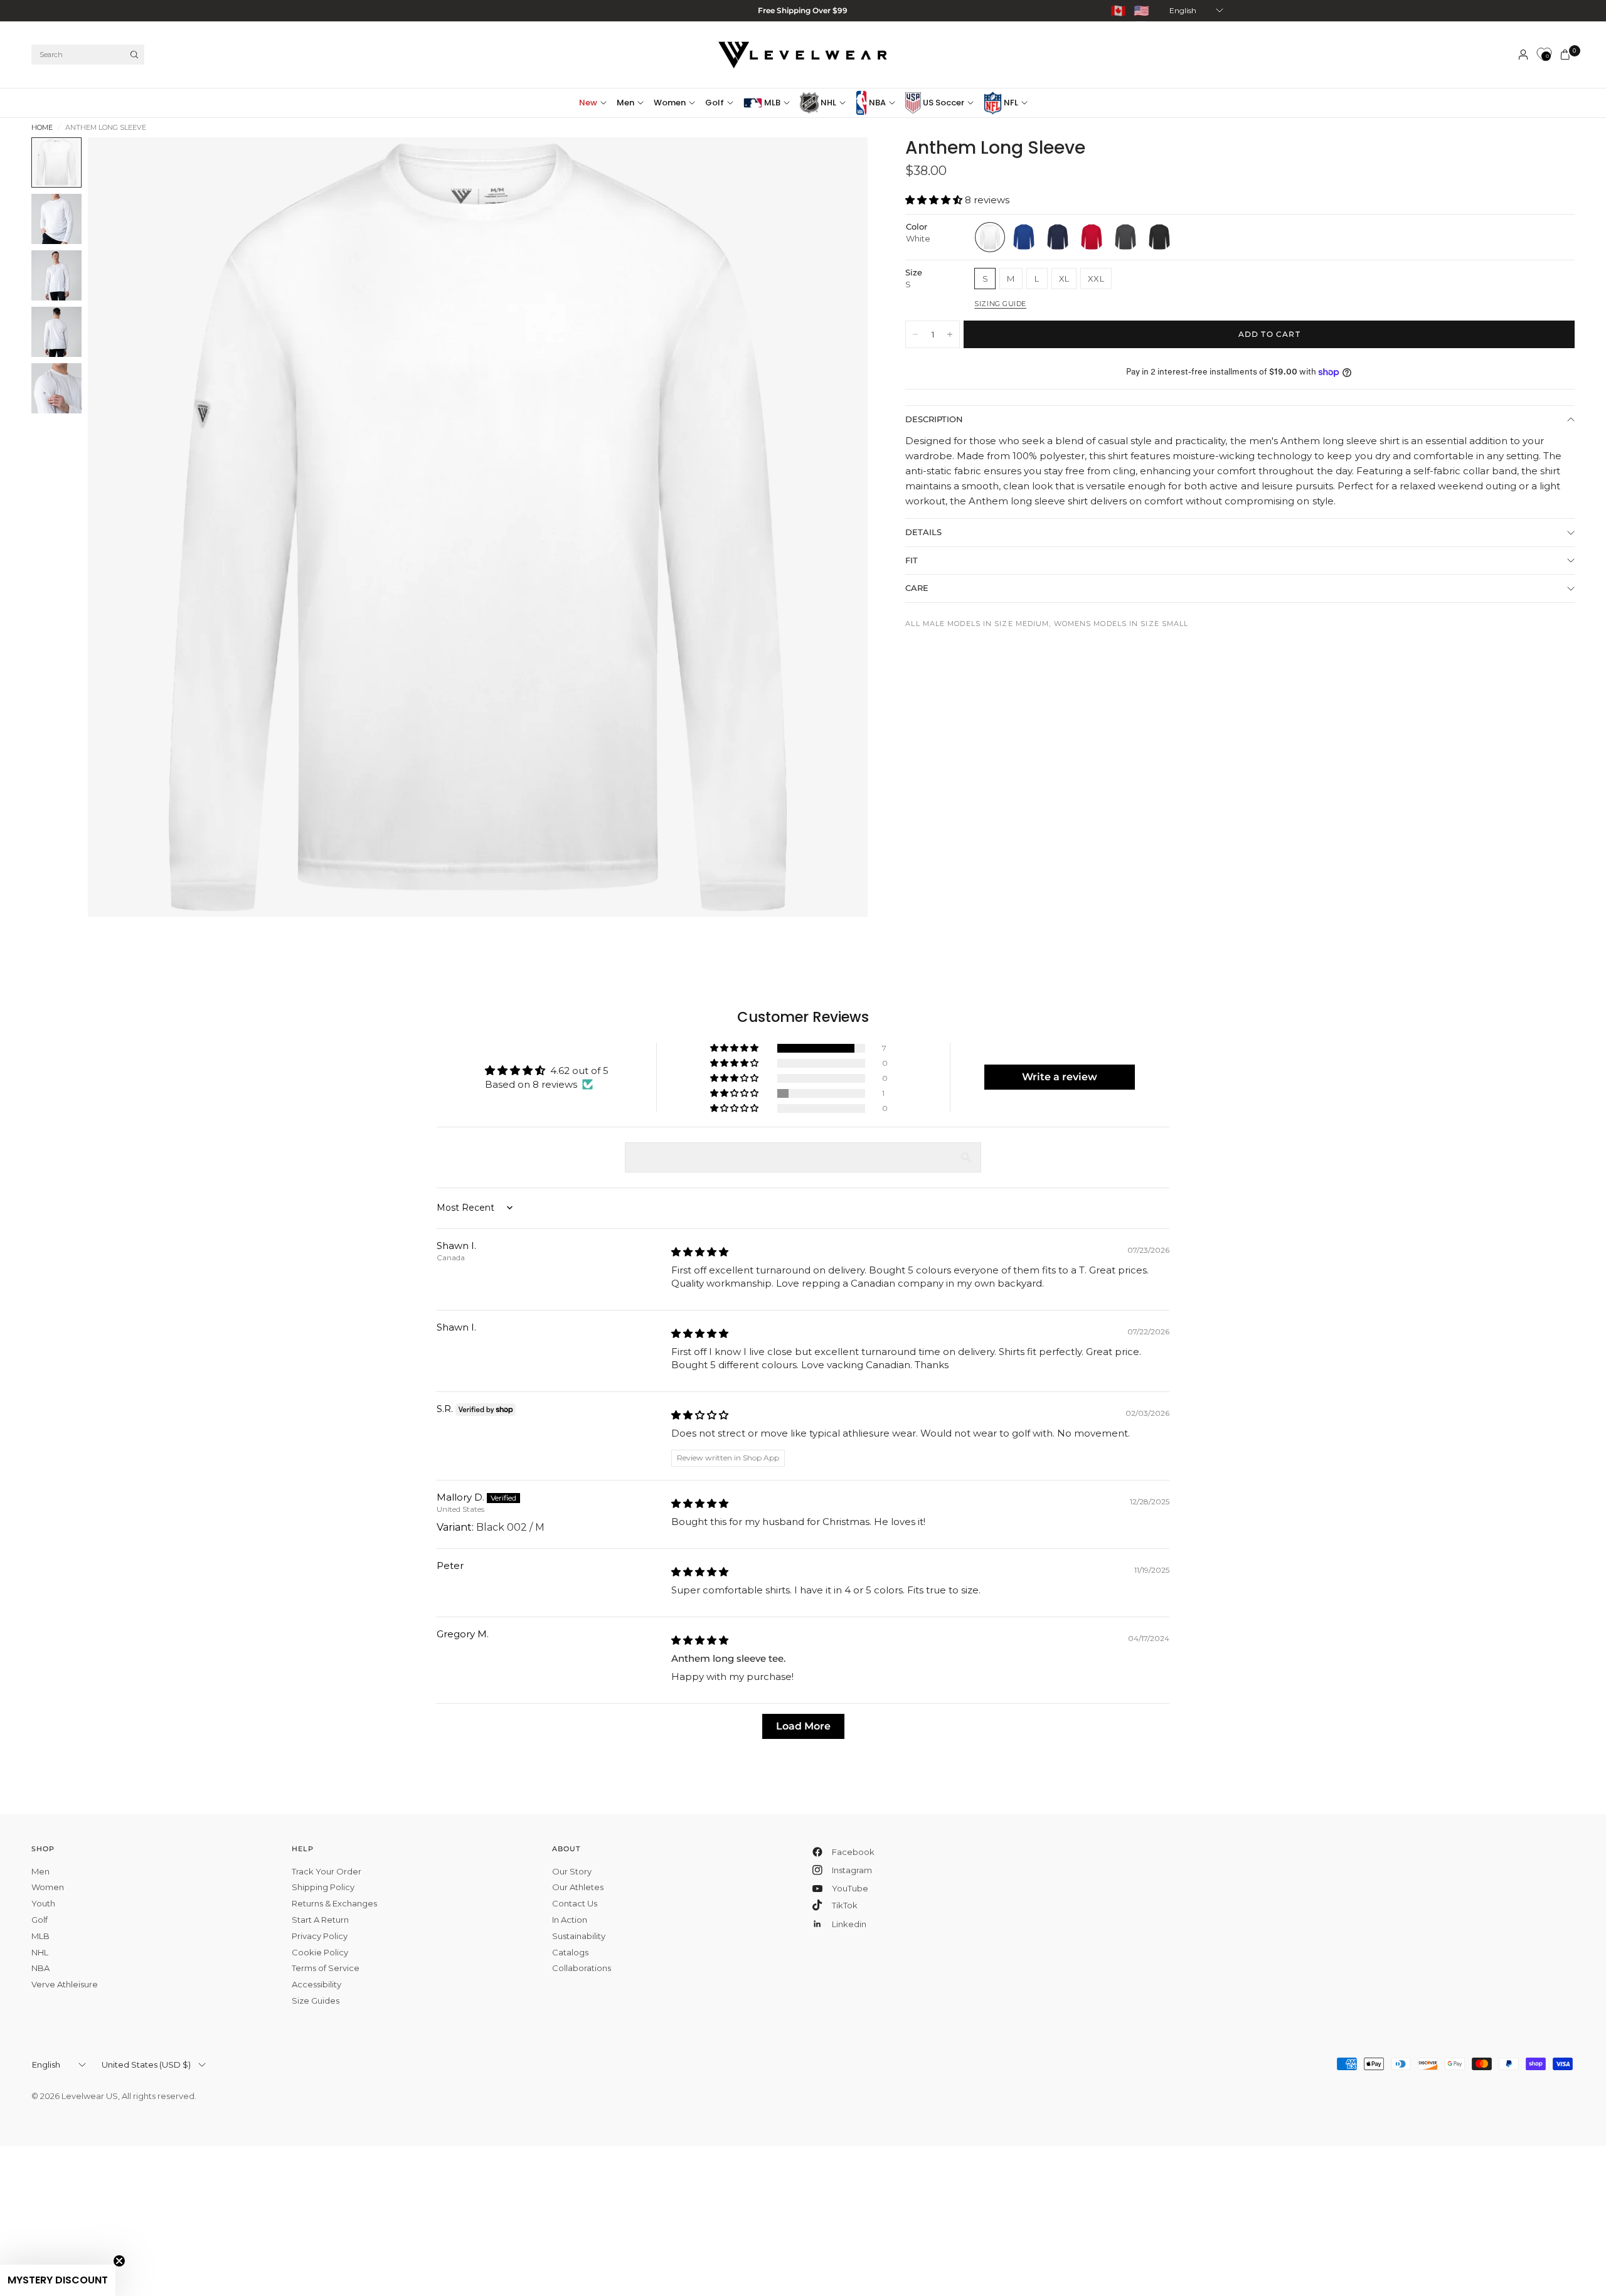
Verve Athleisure (65, 1984)
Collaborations (582, 1968)
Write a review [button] (1060, 1077)
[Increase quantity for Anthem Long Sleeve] (950, 334)
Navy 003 (1058, 237)
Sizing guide (1000, 304)
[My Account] (1523, 55)
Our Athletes (578, 1887)
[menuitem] (595, 103)
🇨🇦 (1118, 11)
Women (670, 103)
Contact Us (575, 1903)
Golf (715, 103)
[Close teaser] (119, 2261)
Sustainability (579, 1936)
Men (625, 103)
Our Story (572, 1871)
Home (42, 128)
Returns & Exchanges (334, 1903)
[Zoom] (841, 164)
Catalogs (570, 1952)
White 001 (990, 237)
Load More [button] (803, 1726)
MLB (771, 103)
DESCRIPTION (934, 420)
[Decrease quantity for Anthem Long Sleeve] (915, 334)
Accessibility (316, 1984)
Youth (43, 1903)
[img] (700, 1252)
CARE (917, 588)
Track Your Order (327, 1871)
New (588, 103)
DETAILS (923, 532)
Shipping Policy (323, 1887)
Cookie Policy (320, 1952)
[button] (935, 200)
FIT (912, 560)
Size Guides (316, 2001)
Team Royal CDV (1024, 237)
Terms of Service (326, 1968)
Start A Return (320, 1920)
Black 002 (1159, 237)
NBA (876, 103)
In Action (570, 1920)
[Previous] (120, 528)
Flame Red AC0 (1092, 237)
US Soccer (943, 103)
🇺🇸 (1141, 11)
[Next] (836, 528)
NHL (827, 103)
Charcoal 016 (1125, 237)
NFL (1010, 103)
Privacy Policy (320, 1936)
